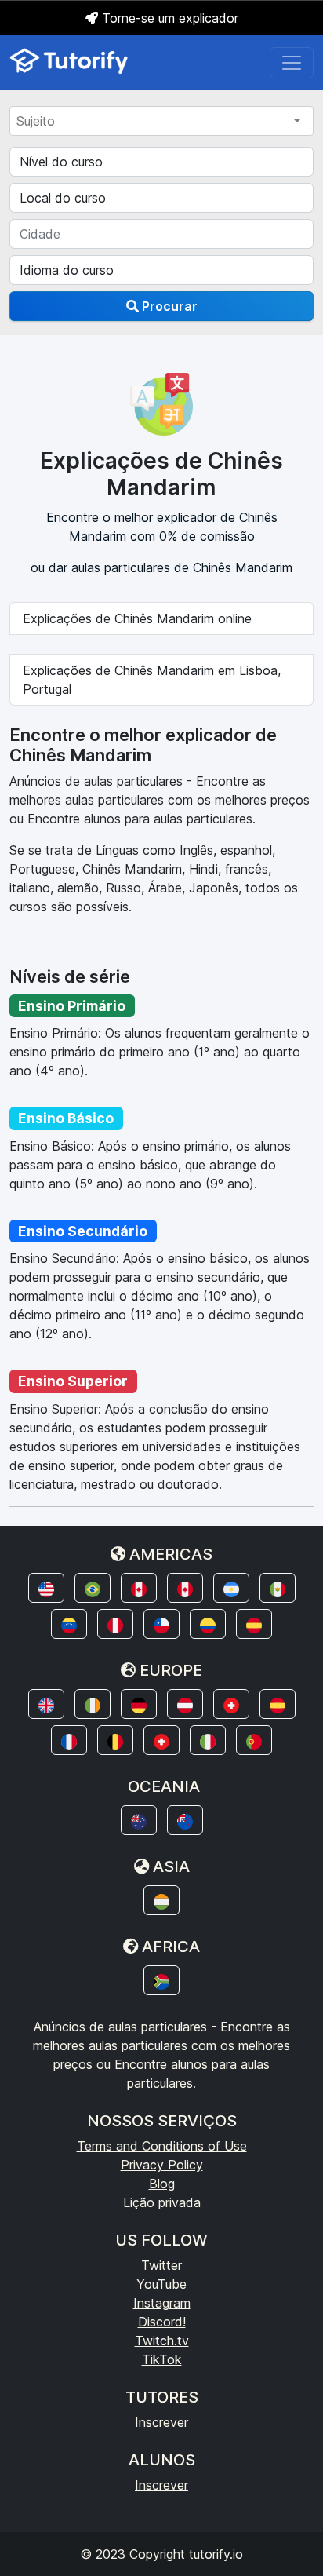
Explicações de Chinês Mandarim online (137, 618)
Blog (162, 2184)
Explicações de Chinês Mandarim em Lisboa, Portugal (152, 680)
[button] (46, 1588)
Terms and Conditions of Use (162, 2146)
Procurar (168, 306)
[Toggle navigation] (292, 63)
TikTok (162, 2359)
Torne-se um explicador (168, 18)
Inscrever (161, 2422)
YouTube (161, 2284)
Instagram (162, 2303)
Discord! (162, 2322)
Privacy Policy (162, 2165)
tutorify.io (216, 2554)
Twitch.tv (162, 2341)
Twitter (161, 2265)
